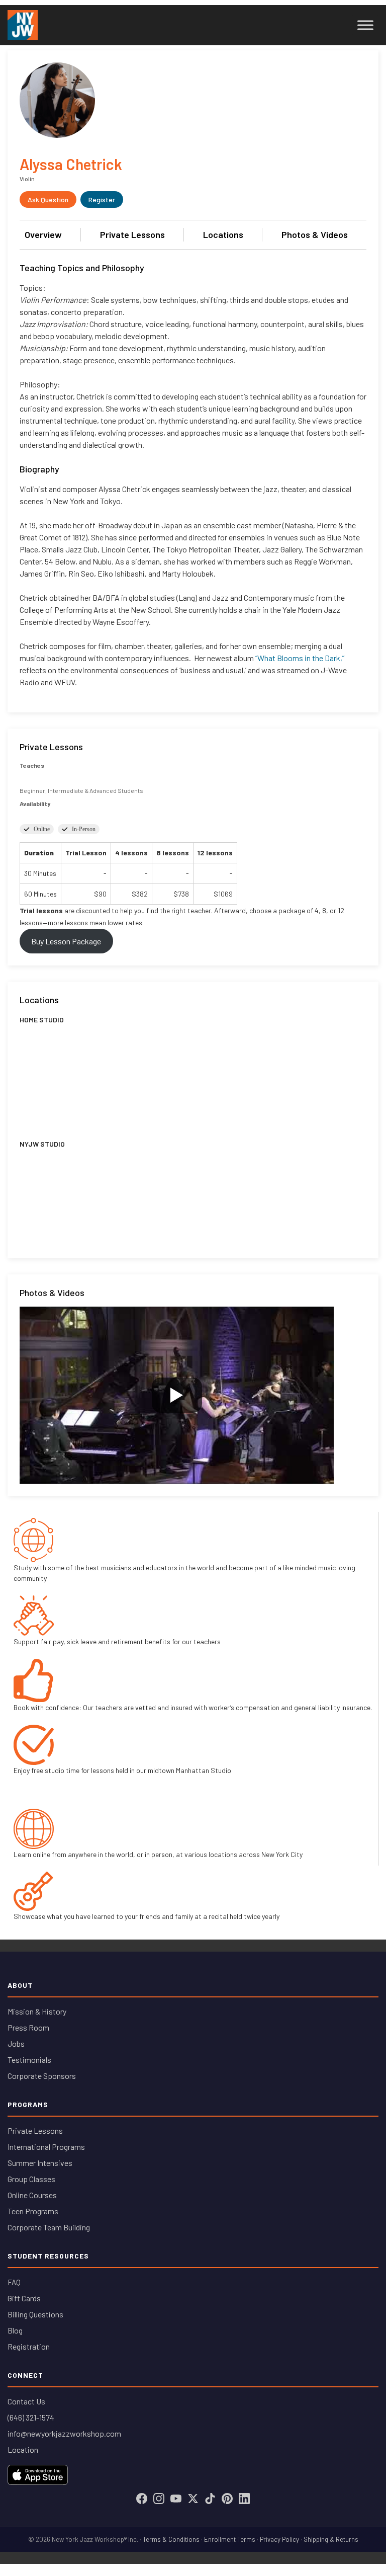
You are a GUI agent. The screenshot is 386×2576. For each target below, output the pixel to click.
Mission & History (37, 2011)
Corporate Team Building (49, 2227)
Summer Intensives (40, 2163)
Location (23, 2449)
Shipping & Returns (331, 2539)
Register (102, 199)
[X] (193, 2499)
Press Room (28, 2027)
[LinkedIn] (244, 2499)
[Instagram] (159, 2499)
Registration (29, 2346)
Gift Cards (24, 2298)
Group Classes (31, 2179)
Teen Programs (33, 2211)
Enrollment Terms (230, 2539)
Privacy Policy (279, 2539)
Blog (15, 2330)
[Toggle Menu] (365, 25)
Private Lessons (132, 234)
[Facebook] (142, 2499)
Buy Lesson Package (66, 941)
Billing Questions (35, 2314)
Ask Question (48, 199)
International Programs (46, 2147)
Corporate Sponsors (42, 2076)
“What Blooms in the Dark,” (300, 658)
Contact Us (26, 2401)
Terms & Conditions (171, 2539)
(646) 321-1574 (31, 2417)
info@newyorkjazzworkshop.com (64, 2433)
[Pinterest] (227, 2499)
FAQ (14, 2282)
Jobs (16, 2043)
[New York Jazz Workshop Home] (23, 25)
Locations (223, 234)
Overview (43, 234)
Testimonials (29, 2060)
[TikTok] (210, 2499)
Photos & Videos (315, 234)
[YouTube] (176, 2499)
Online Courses (32, 2195)
